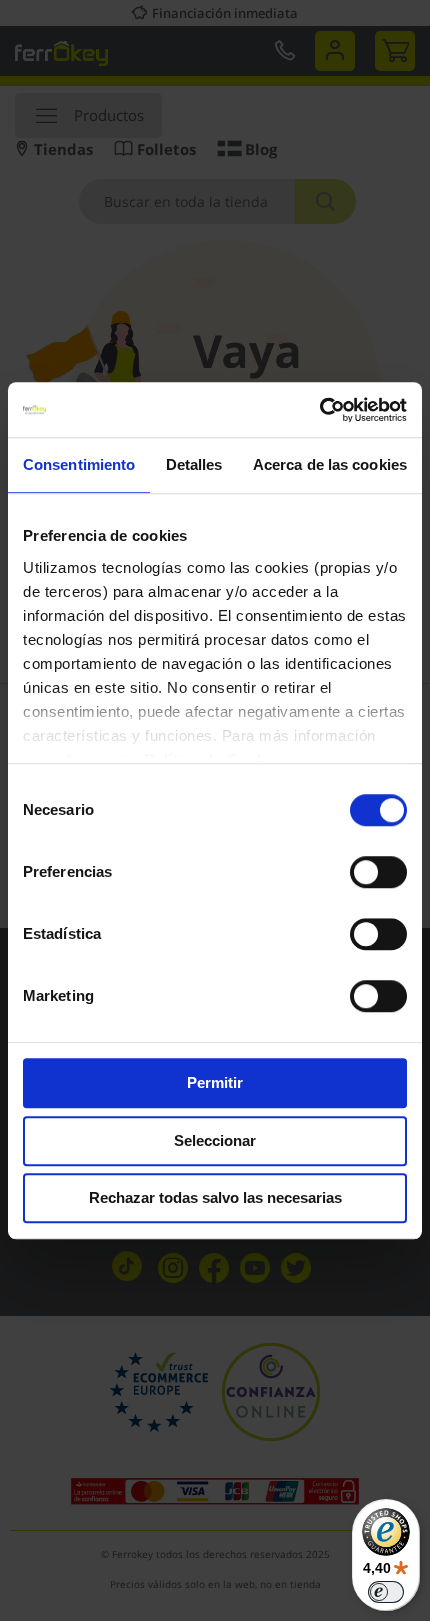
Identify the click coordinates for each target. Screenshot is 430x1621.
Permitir (215, 1082)
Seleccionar (215, 1140)
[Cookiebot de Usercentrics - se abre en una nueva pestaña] (319, 410)
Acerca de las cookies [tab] (330, 464)
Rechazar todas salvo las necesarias (215, 1197)
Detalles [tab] (194, 464)
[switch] (378, 874)
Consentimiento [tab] (79, 464)
